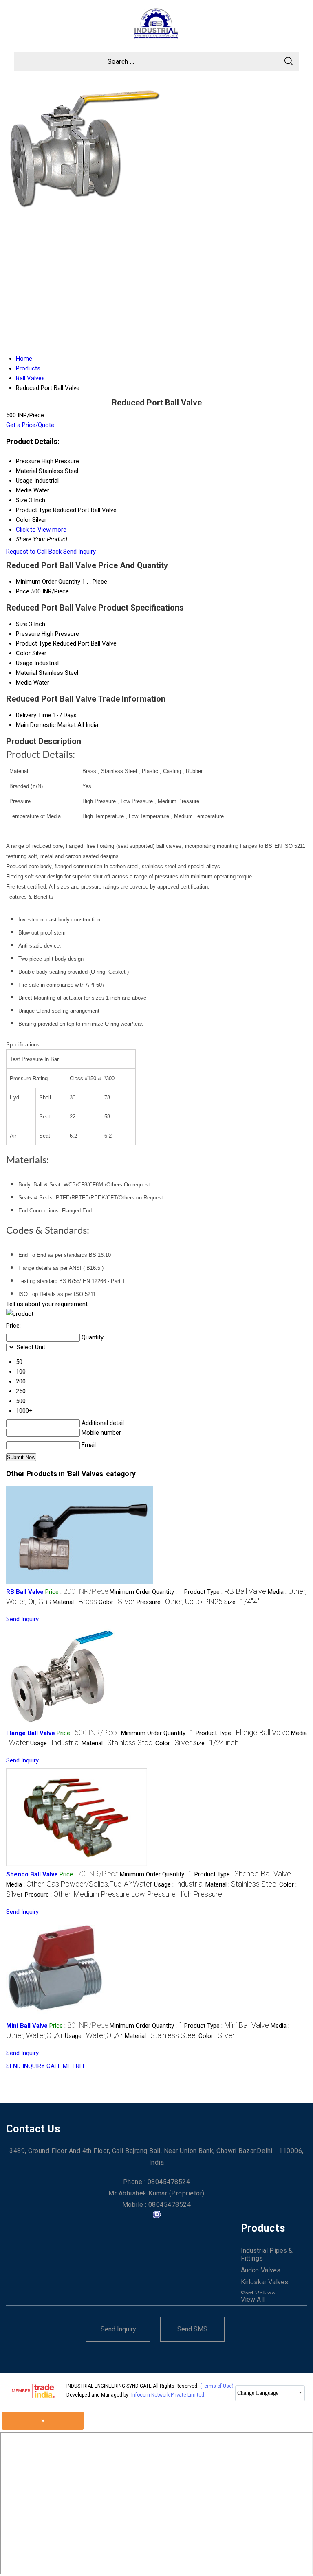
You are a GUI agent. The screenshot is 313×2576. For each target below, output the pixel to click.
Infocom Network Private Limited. (168, 2395)
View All (253, 2299)
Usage (24, 663)
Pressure (28, 634)
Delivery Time (34, 715)
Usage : (55, 1743)
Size (22, 624)
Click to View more (41, 530)
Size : (242, 1602)
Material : (75, 1602)
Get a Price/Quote (30, 425)
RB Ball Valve (25, 1592)
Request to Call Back (34, 552)
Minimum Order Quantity (48, 582)
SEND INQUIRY (25, 2066)
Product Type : (225, 1592)
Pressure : (180, 1602)
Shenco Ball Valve (32, 1874)
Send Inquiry (79, 552)
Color (23, 653)
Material (26, 673)
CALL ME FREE (66, 2066)
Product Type (34, 643)
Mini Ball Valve (27, 2026)
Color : (117, 1602)
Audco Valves (261, 2270)
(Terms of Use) (217, 2386)
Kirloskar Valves (265, 2282)
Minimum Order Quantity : (146, 1592)
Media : (79, 1884)
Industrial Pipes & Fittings (267, 2254)
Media (24, 683)
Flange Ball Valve (31, 1733)
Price (23, 591)
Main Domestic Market (46, 725)
